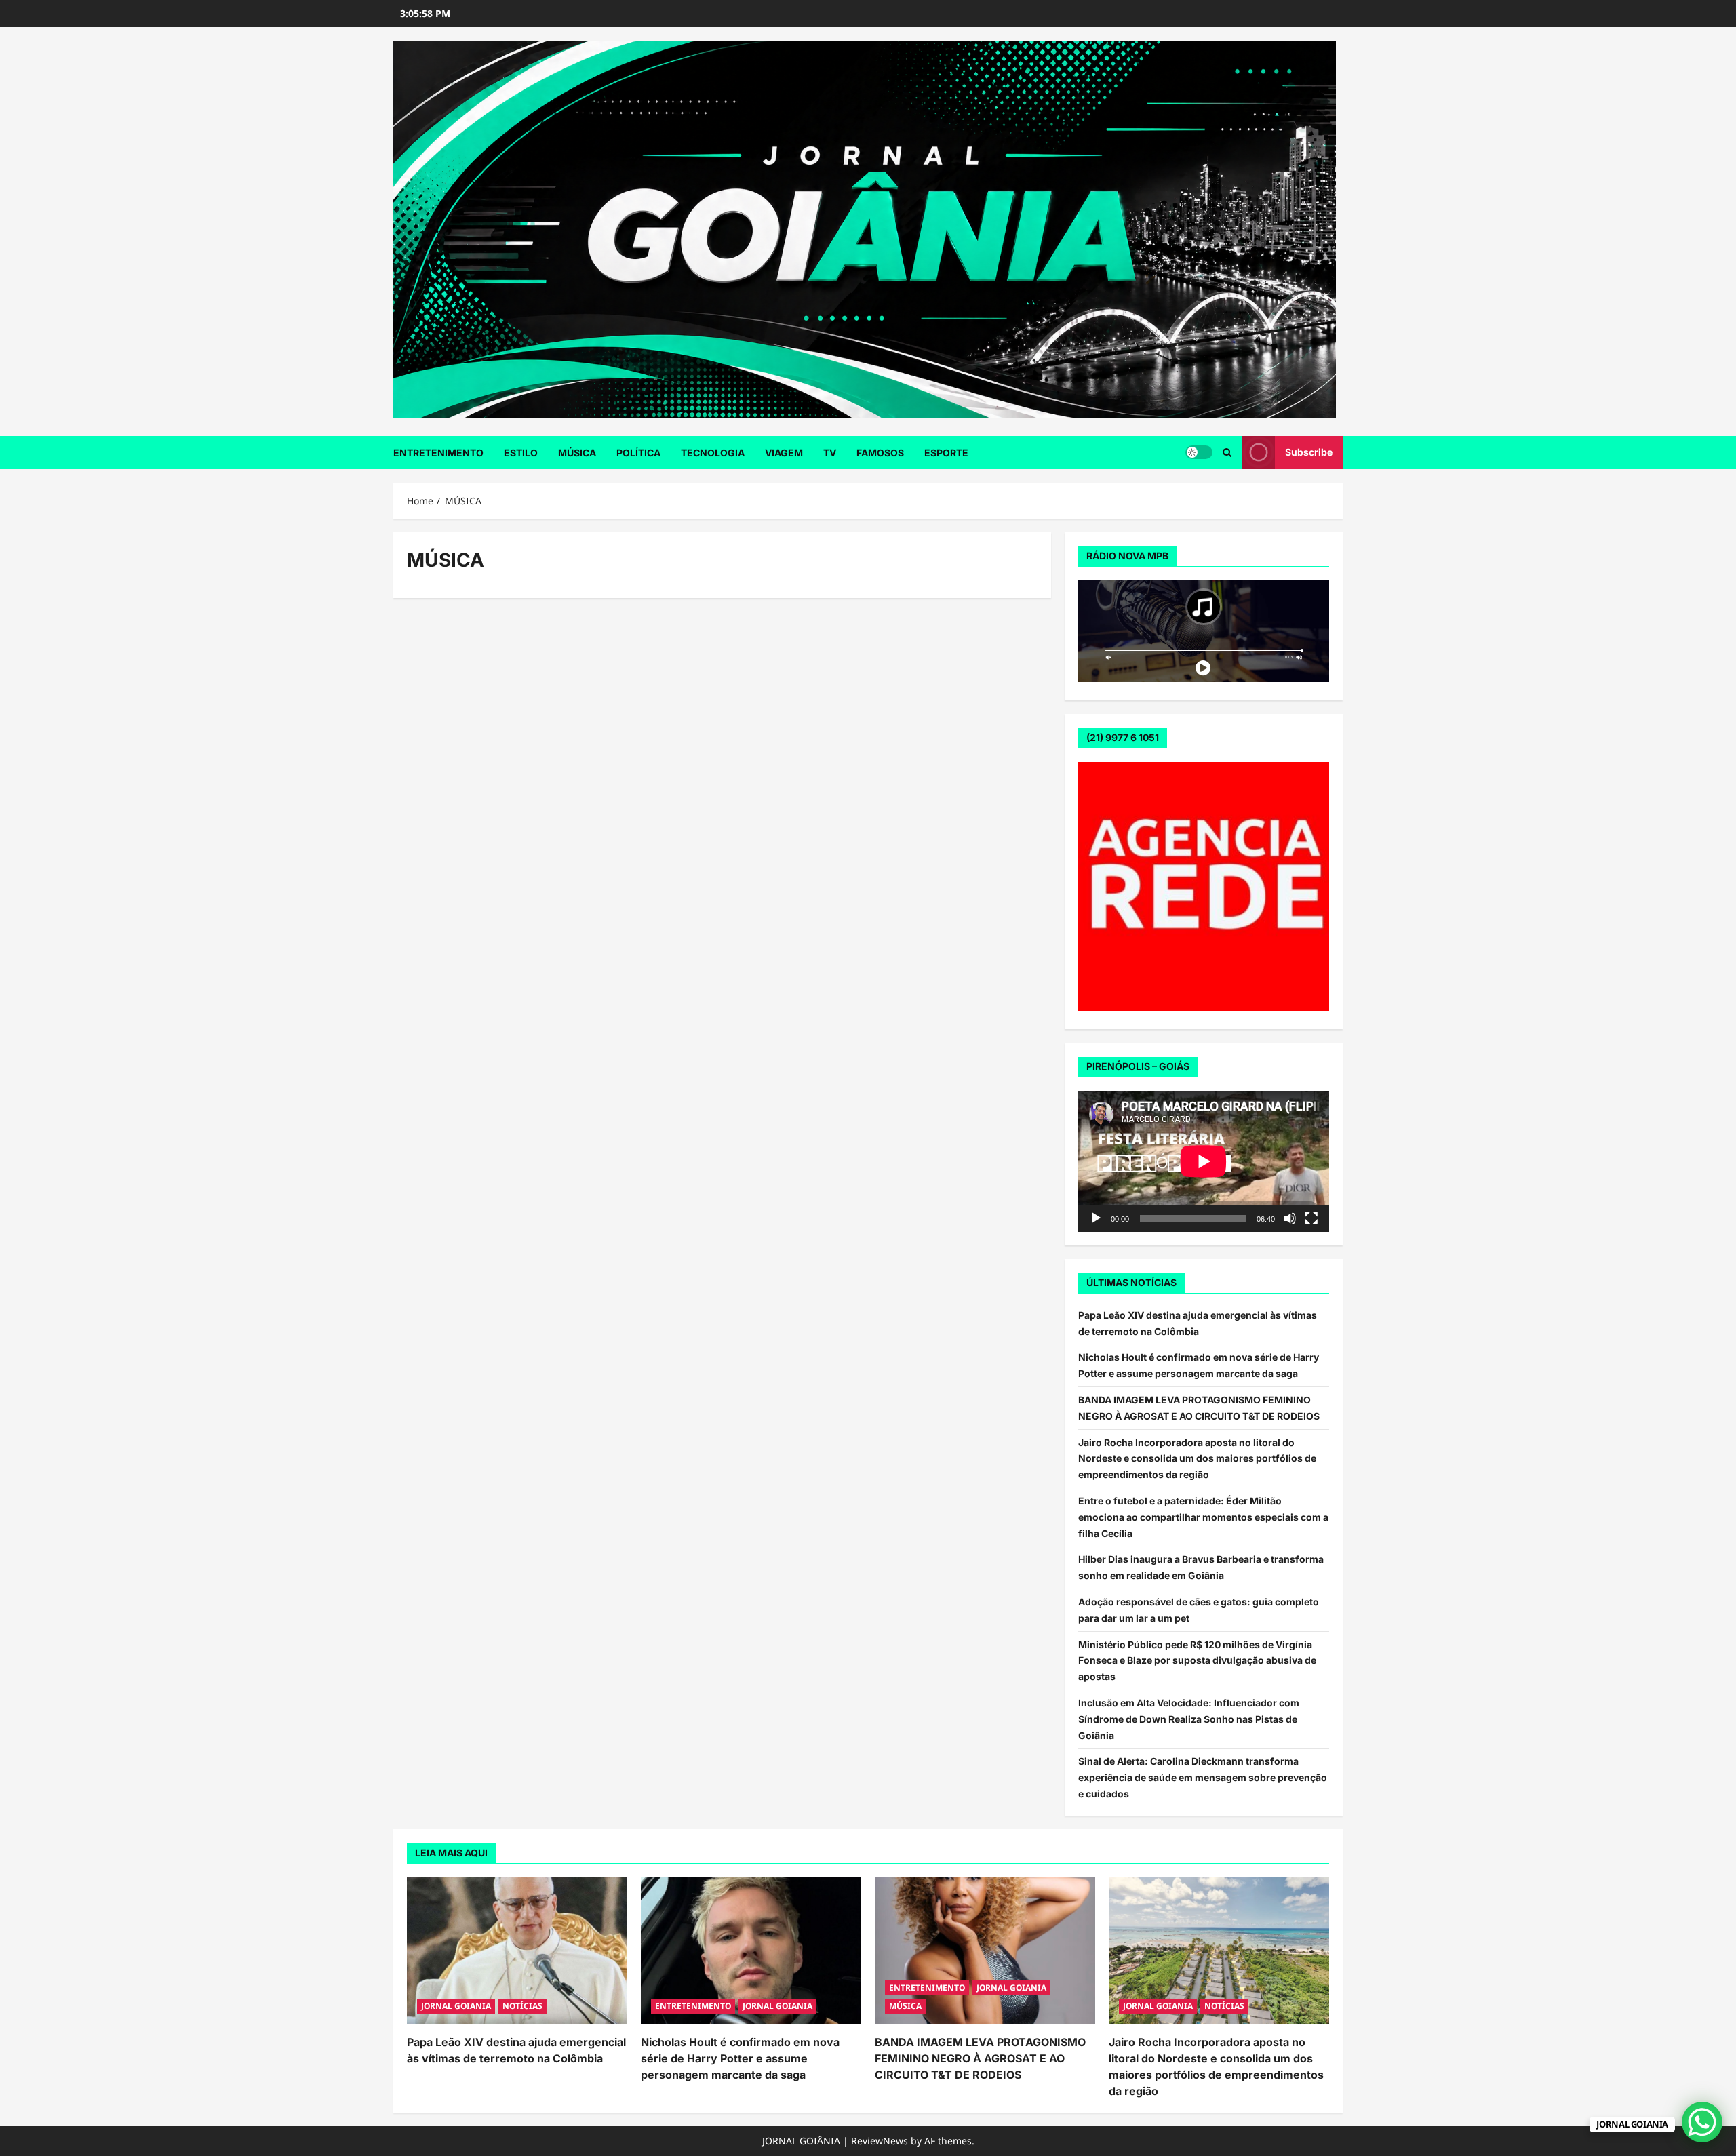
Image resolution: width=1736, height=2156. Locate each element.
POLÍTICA (638, 453)
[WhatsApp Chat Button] (1702, 2122)
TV (830, 453)
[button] (1227, 453)
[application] (1204, 1161)
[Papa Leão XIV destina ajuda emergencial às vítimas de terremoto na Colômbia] (517, 1951)
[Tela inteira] (1311, 1218)
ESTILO (521, 453)
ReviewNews (880, 2141)
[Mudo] (1290, 1218)
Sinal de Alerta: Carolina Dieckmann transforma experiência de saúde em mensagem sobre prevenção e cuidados (1203, 1777)
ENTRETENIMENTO (438, 453)
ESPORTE (946, 453)
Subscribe (1309, 452)
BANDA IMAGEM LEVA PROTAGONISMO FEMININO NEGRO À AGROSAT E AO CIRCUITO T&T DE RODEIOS (980, 2058)
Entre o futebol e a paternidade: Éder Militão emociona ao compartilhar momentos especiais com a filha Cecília (1203, 1517)
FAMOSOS (880, 453)
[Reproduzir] (1096, 1218)
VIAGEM (784, 453)
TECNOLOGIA (713, 453)
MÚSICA (577, 453)
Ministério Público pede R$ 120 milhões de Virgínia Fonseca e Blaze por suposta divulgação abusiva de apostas (1197, 1661)
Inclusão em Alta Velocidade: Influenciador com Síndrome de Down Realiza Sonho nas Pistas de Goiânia (1189, 1719)
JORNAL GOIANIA (456, 2006)
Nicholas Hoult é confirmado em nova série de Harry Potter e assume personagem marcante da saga (740, 2058)
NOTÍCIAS (522, 2006)
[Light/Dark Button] (1199, 452)
